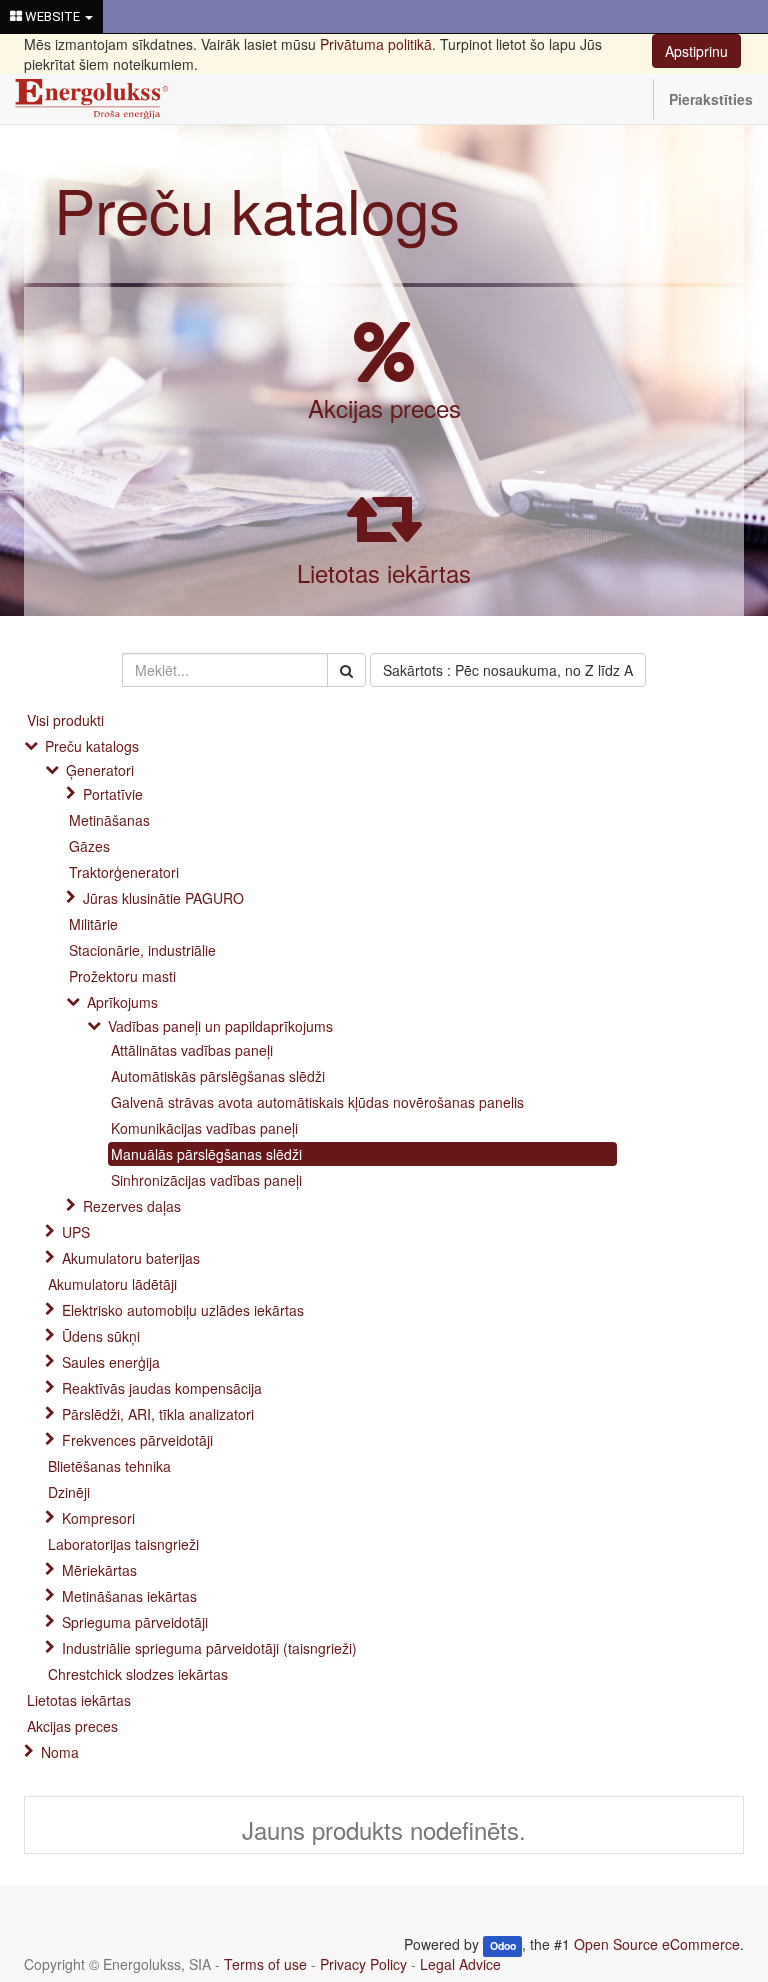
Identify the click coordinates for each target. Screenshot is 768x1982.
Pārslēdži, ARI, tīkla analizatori (158, 1414)
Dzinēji (69, 1492)
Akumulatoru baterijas (131, 1258)
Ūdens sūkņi (101, 1336)
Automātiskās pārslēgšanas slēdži (218, 1076)
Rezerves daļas (132, 1206)
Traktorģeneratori (124, 872)
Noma (60, 1752)
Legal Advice (460, 1964)
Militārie (93, 924)
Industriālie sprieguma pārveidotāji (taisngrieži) (209, 1648)
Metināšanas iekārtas (129, 1596)
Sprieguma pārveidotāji (135, 1622)
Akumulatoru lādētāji (112, 1284)
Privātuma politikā (376, 44)
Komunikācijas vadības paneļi (204, 1128)
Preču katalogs (257, 208)
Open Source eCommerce (657, 1944)
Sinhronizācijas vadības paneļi (206, 1180)
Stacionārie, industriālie (142, 950)
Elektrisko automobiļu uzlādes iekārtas (183, 1310)
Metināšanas (109, 820)
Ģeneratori (100, 770)
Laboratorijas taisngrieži (123, 1544)
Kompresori (98, 1518)
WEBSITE (52, 16)
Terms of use (265, 1964)
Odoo (503, 1945)
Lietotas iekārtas (384, 572)
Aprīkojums (122, 1002)
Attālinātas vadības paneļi (192, 1050)
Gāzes (89, 846)
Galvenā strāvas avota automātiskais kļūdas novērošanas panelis (317, 1102)
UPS (76, 1232)
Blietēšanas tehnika (109, 1466)
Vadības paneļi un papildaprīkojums (220, 1026)
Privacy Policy (363, 1964)
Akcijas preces (384, 407)
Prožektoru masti (122, 976)
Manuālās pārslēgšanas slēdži (206, 1154)
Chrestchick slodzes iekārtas (138, 1674)
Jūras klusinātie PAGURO (163, 898)
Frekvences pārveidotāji (137, 1440)
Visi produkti (65, 720)
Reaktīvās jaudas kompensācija (162, 1388)
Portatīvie (113, 794)
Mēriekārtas (99, 1570)
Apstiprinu (696, 51)
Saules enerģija (111, 1362)
